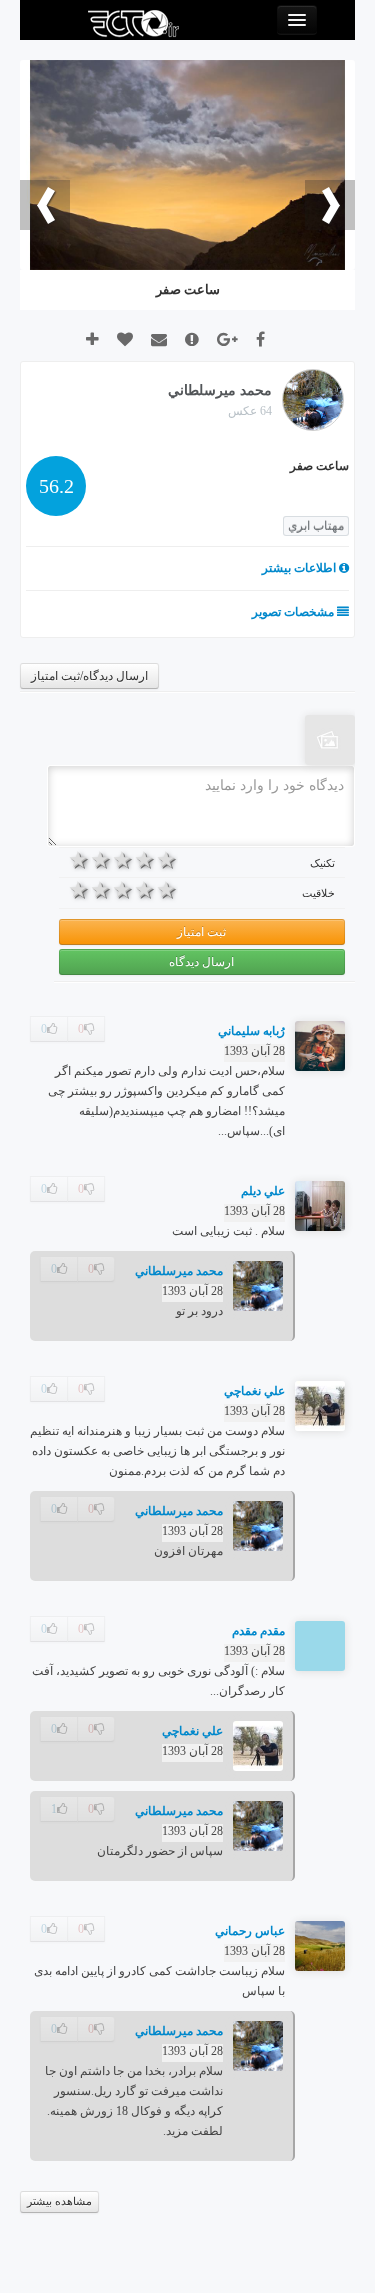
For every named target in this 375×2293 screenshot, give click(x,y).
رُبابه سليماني (251, 1031)
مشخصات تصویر (294, 612)
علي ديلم (263, 1191)
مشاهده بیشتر (59, 2201)
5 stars (80, 860)
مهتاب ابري (316, 526)
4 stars (102, 860)
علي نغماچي (254, 1391)
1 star (167, 860)
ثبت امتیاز (201, 932)
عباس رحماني (250, 1931)
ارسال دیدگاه (201, 962)
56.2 (56, 486)
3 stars (124, 860)
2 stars (145, 860)
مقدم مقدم (258, 1631)
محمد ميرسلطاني (179, 1271)
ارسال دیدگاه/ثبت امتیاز (89, 676)
